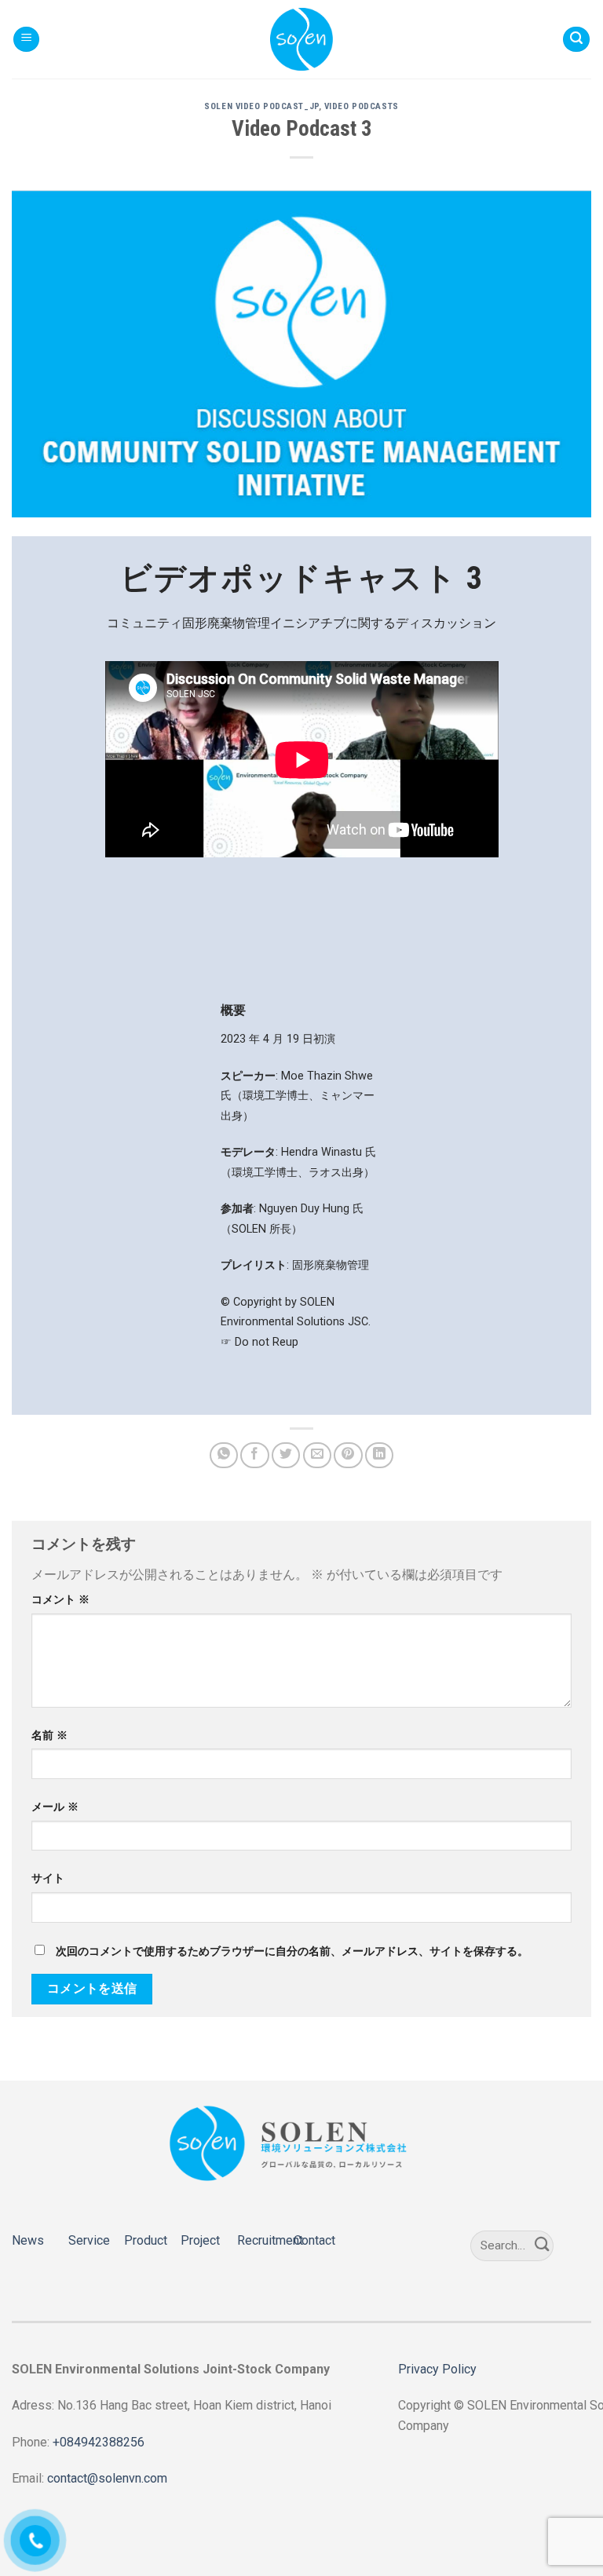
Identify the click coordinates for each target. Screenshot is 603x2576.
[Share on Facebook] (254, 1455)
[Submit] (543, 2246)
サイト (48, 1878)
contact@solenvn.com (107, 2478)
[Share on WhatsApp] (224, 1455)
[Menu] (26, 40)
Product (146, 2240)
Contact (314, 2240)
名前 (49, 1736)
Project (200, 2240)
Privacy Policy (437, 2369)
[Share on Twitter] (286, 1455)
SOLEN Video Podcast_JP (261, 106)
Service (89, 2240)
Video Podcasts (362, 106)
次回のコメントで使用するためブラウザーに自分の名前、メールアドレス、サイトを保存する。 (292, 1951)
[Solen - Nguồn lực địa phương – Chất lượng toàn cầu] (301, 39)
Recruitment (270, 2240)
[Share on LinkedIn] (379, 1455)
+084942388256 (99, 2442)
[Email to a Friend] (317, 1455)
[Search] (576, 40)
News (28, 2240)
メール (55, 1807)
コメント (60, 1600)
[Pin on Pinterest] (348, 1455)
